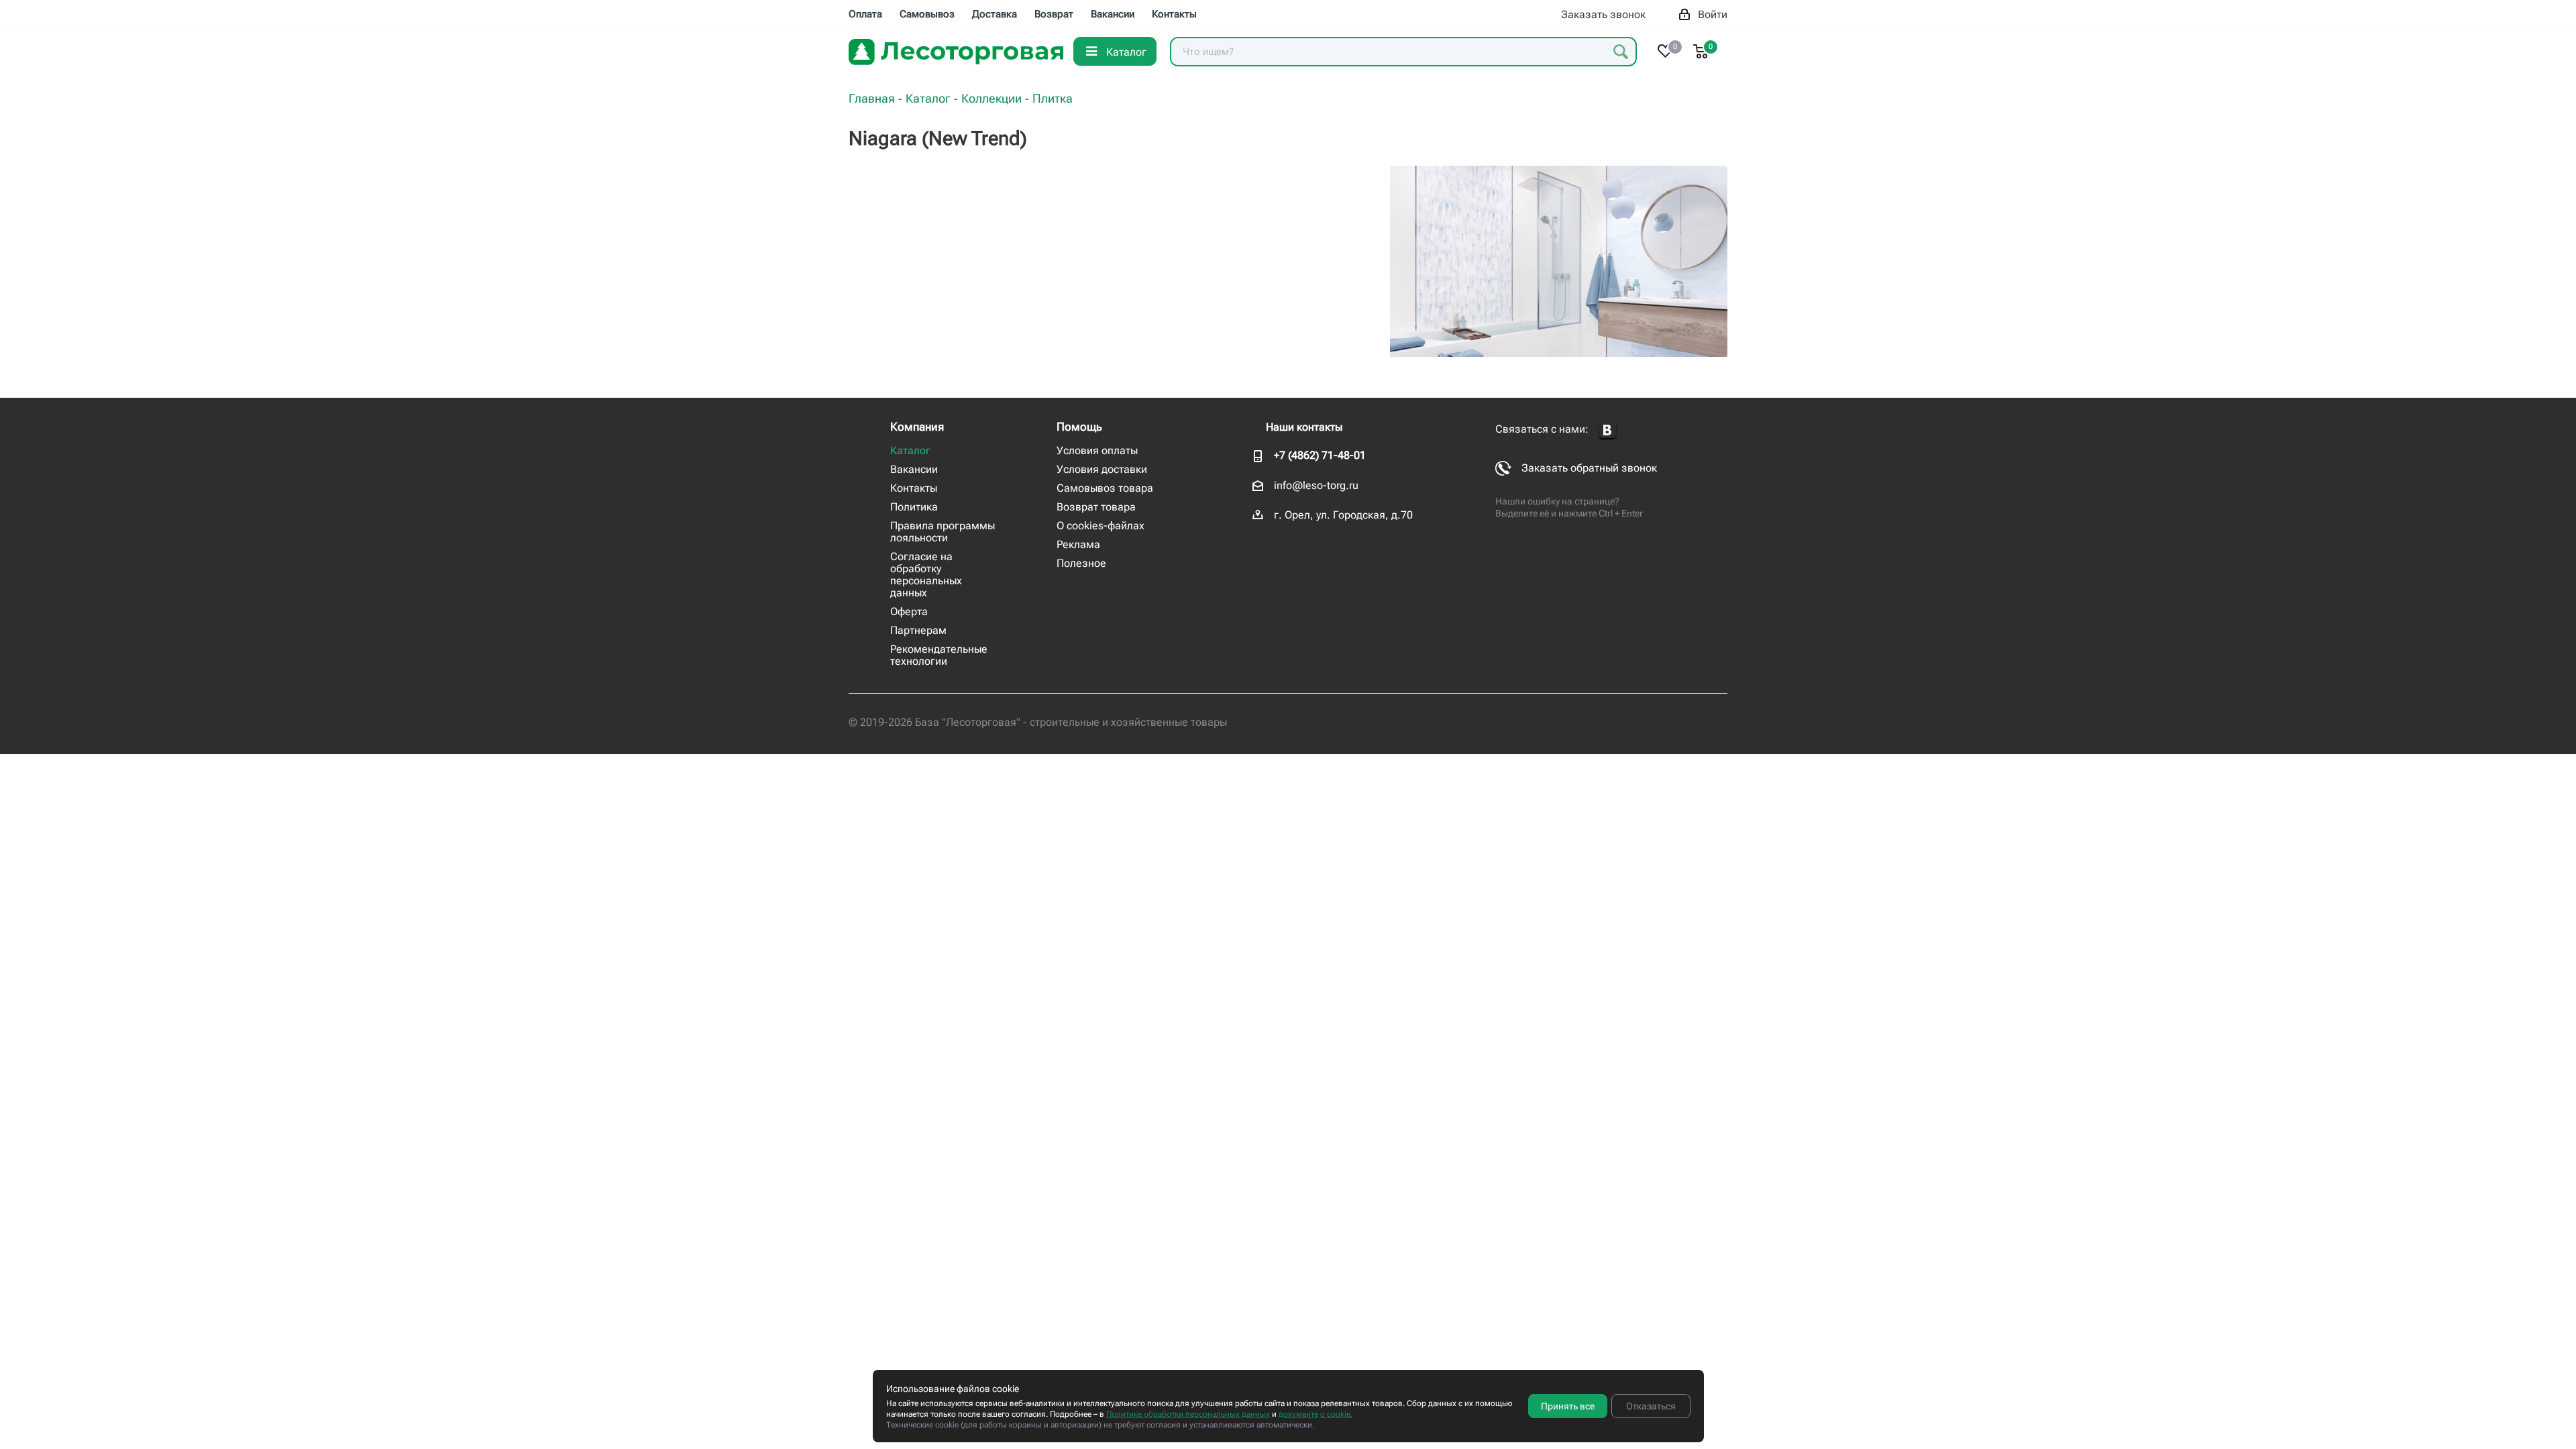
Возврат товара (1096, 507)
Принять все (1568, 1406)
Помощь (1079, 427)
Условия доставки (1102, 469)
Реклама (1078, 544)
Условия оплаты (1097, 450)
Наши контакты (1304, 427)
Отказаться (1651, 1406)
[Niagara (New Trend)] (1559, 261)
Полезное (1081, 563)
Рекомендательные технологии (939, 655)
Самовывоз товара (1105, 488)
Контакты (914, 488)
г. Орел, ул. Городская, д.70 (1343, 515)
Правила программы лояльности (943, 532)
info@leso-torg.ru (1316, 485)
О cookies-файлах (1101, 526)
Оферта (909, 611)
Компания (917, 427)
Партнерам (918, 630)
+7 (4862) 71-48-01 (1320, 455)
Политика (914, 507)
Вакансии (914, 469)
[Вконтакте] (1607, 430)
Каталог (910, 450)
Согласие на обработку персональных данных (926, 575)
